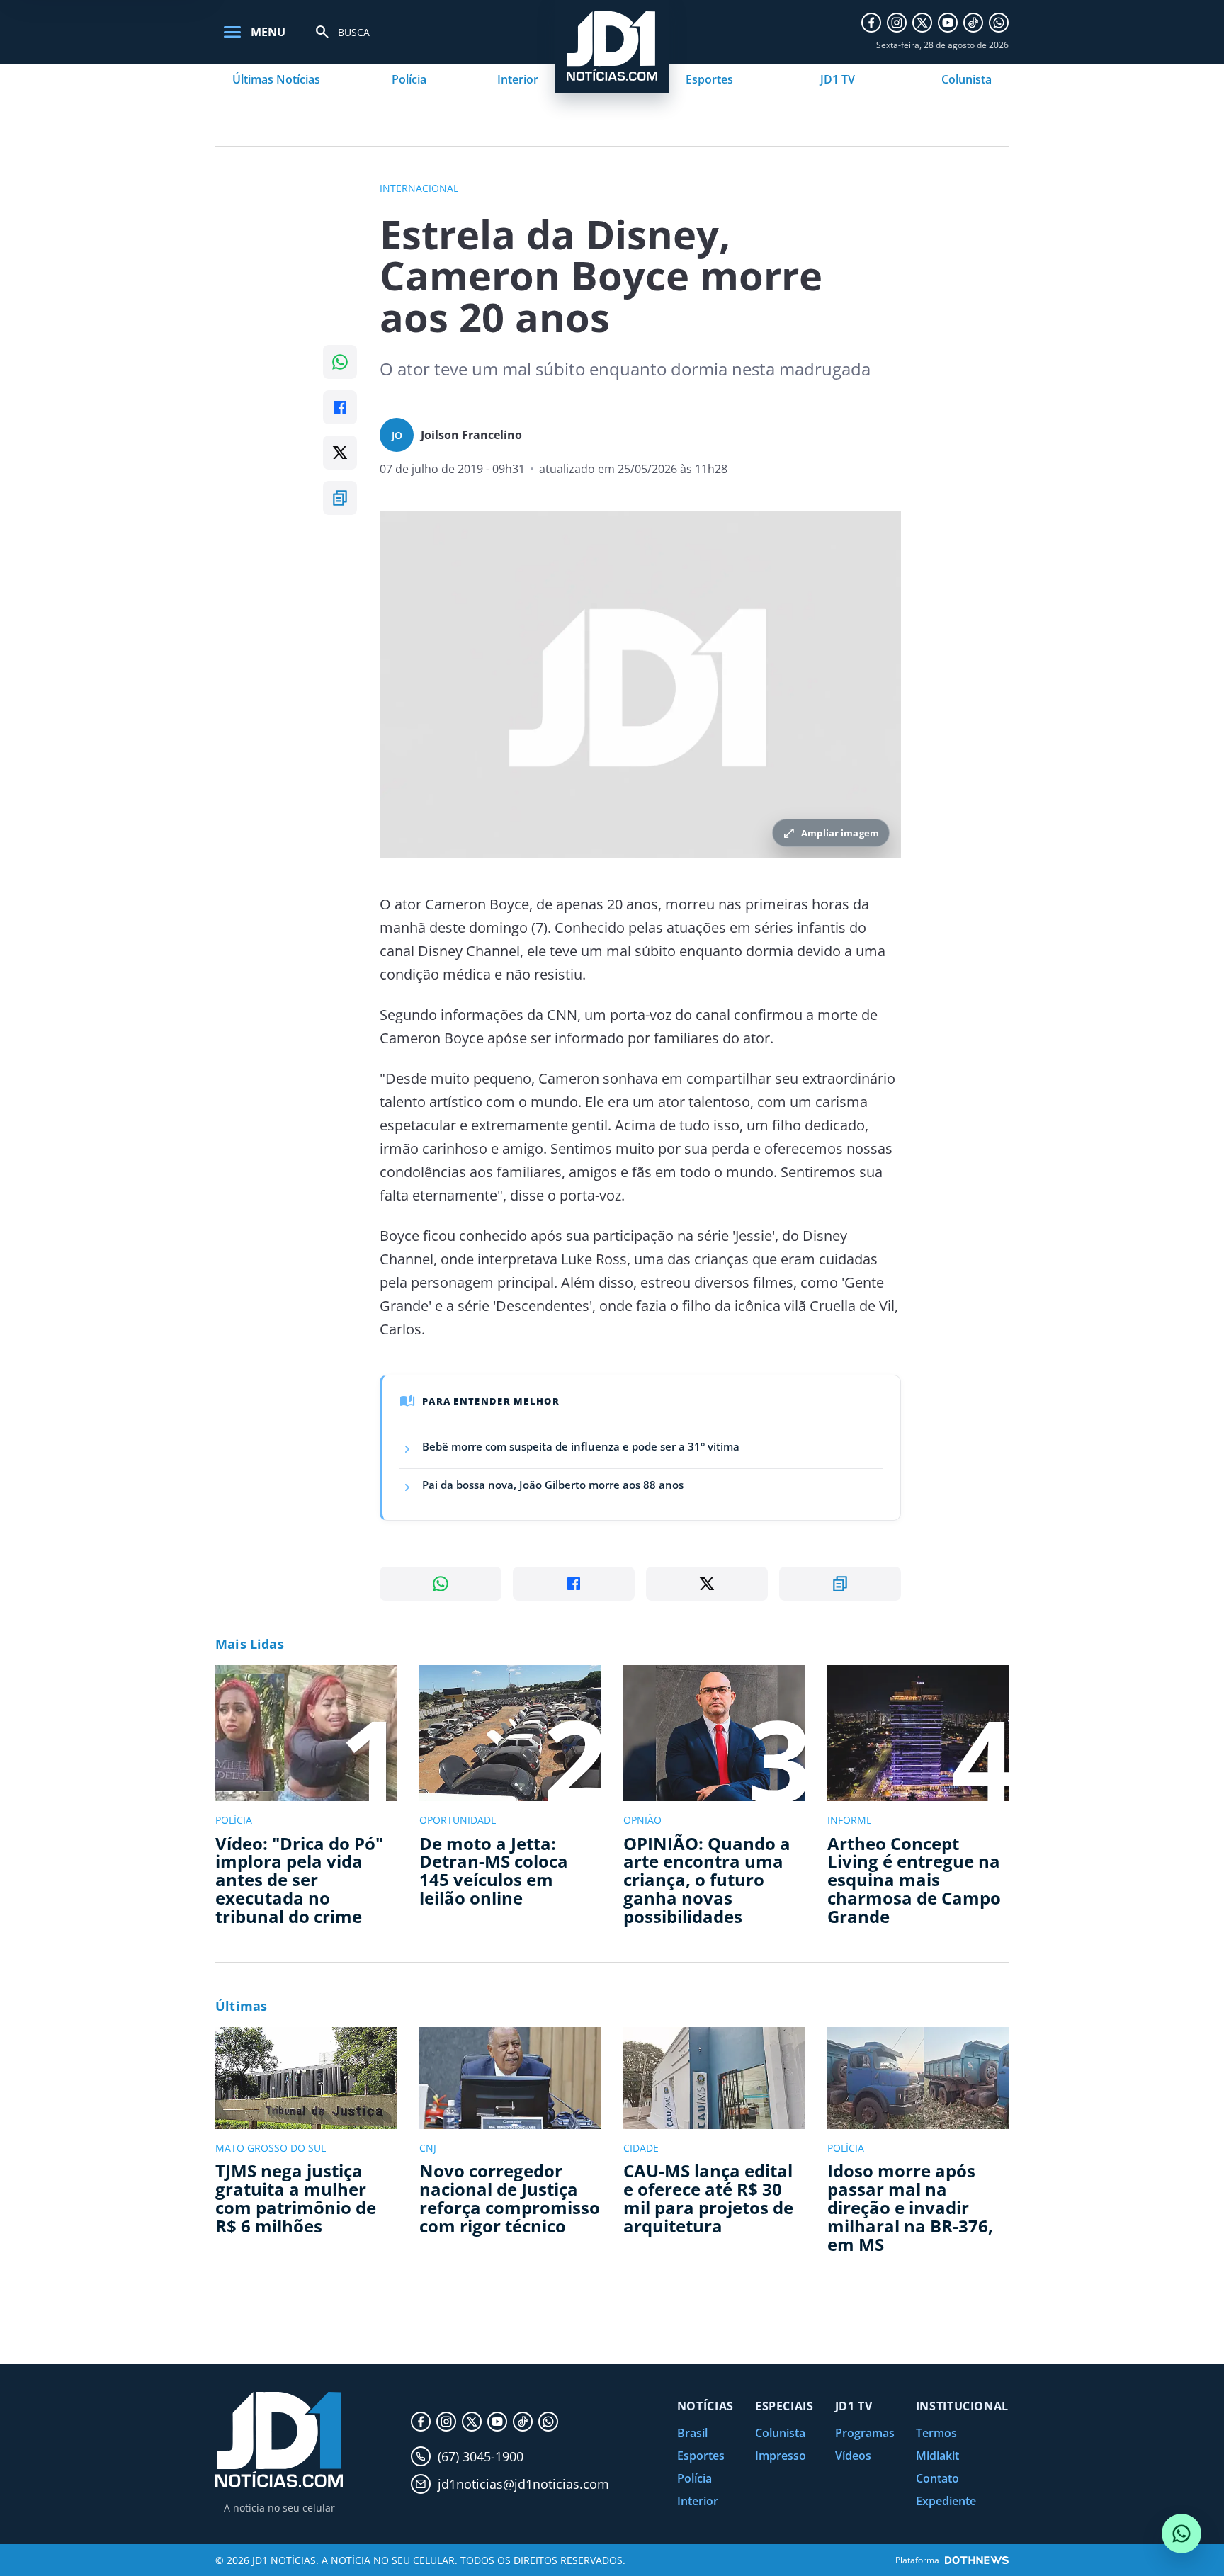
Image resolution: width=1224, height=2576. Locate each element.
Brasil (692, 2433)
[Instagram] (897, 23)
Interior (518, 79)
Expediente (946, 2501)
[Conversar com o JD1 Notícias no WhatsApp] (1181, 2534)
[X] (922, 23)
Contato (937, 2478)
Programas (865, 2433)
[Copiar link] (340, 498)
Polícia (409, 79)
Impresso (781, 2456)
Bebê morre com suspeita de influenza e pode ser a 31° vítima (581, 1446)
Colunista (967, 79)
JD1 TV (838, 79)
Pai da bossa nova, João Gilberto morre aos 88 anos (553, 1485)
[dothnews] (977, 2560)
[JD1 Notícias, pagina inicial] (279, 2440)
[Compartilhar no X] (340, 453)
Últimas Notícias (276, 79)
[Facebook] (871, 23)
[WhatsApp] (999, 23)
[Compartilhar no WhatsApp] (340, 362)
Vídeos (853, 2456)
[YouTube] (948, 23)
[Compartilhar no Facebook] (340, 407)
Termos (936, 2433)
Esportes (709, 79)
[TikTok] (973, 23)
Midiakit (937, 2456)
